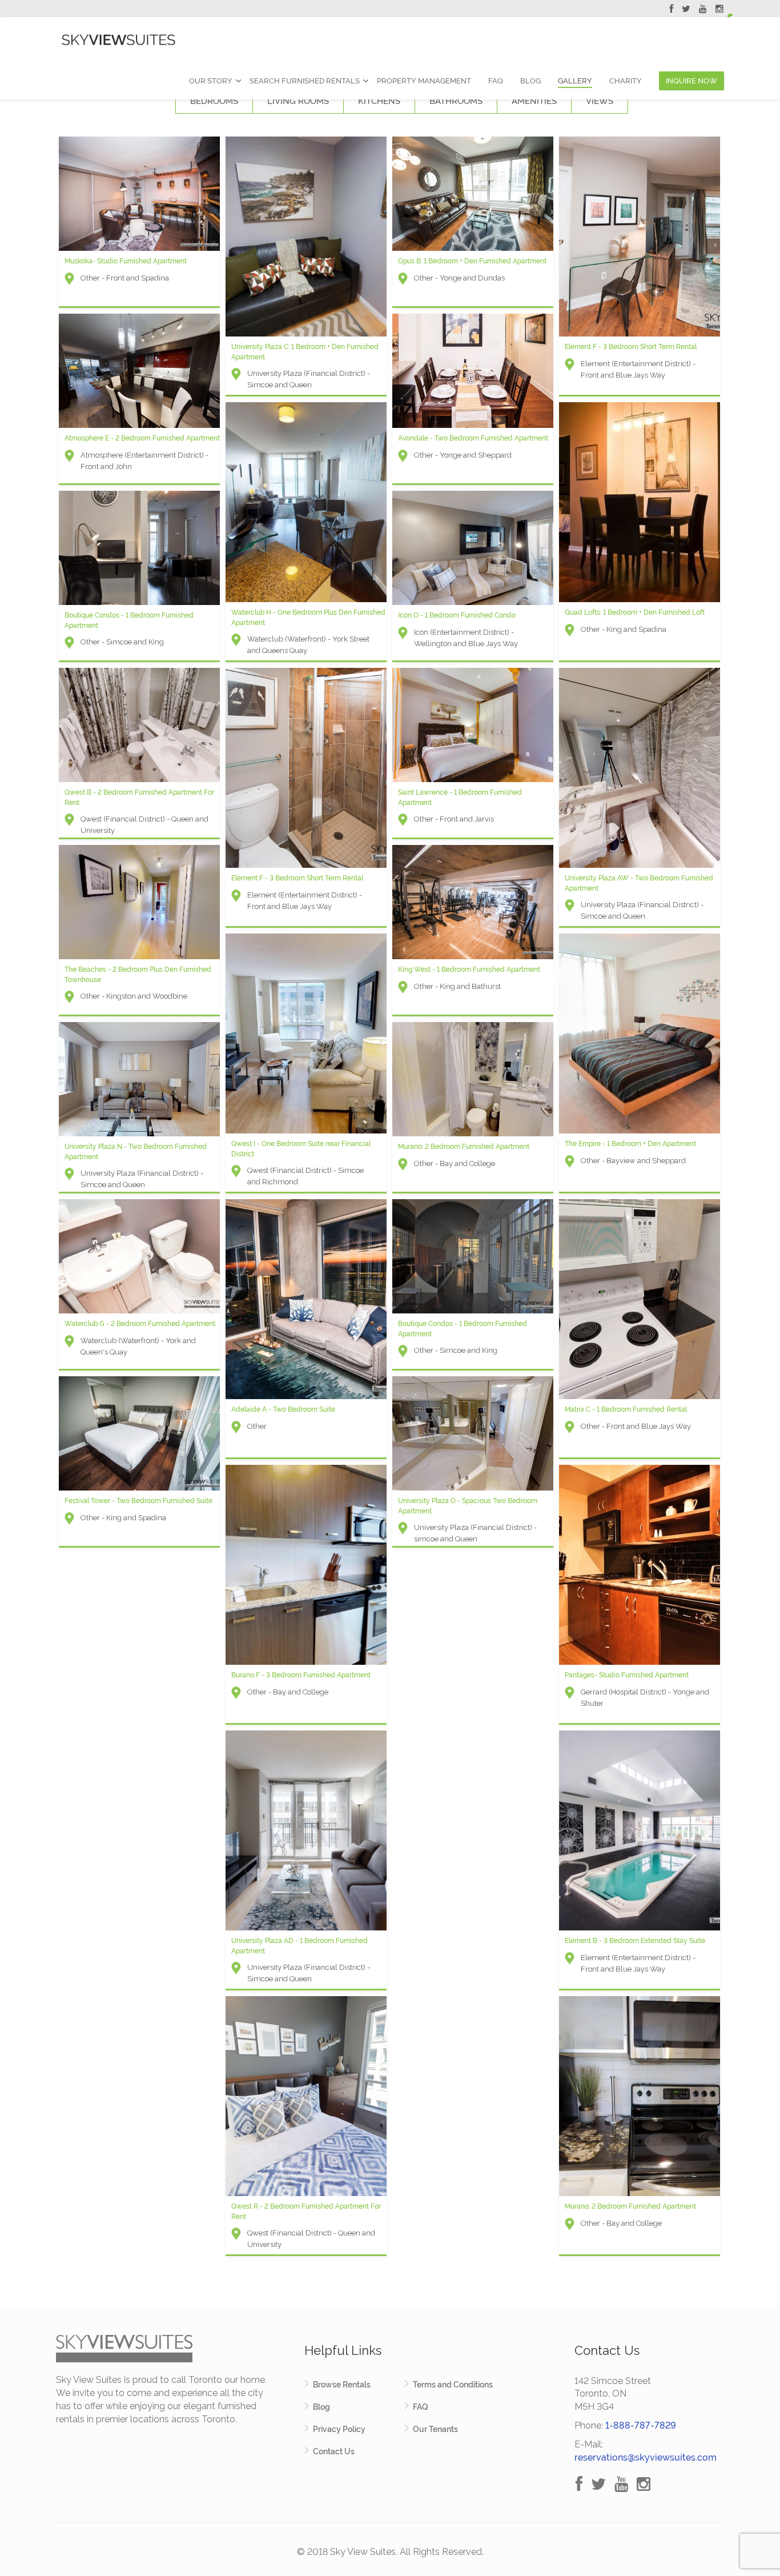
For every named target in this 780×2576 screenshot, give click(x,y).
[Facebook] (671, 10)
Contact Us (334, 2451)
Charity (626, 81)
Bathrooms (456, 101)
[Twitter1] (686, 10)
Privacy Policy (339, 2429)
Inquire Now (691, 81)
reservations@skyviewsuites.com (646, 2457)
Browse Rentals (342, 2385)
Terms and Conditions (453, 2385)
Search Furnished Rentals (305, 81)
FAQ (496, 81)
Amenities (534, 101)
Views (600, 101)
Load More (390, 2280)
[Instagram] (719, 10)
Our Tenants (435, 2429)
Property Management (424, 81)
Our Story (211, 81)
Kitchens (379, 101)
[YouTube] (703, 10)
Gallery (575, 81)
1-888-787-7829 (641, 2425)
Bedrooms (214, 101)
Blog (530, 81)
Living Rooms (298, 101)
